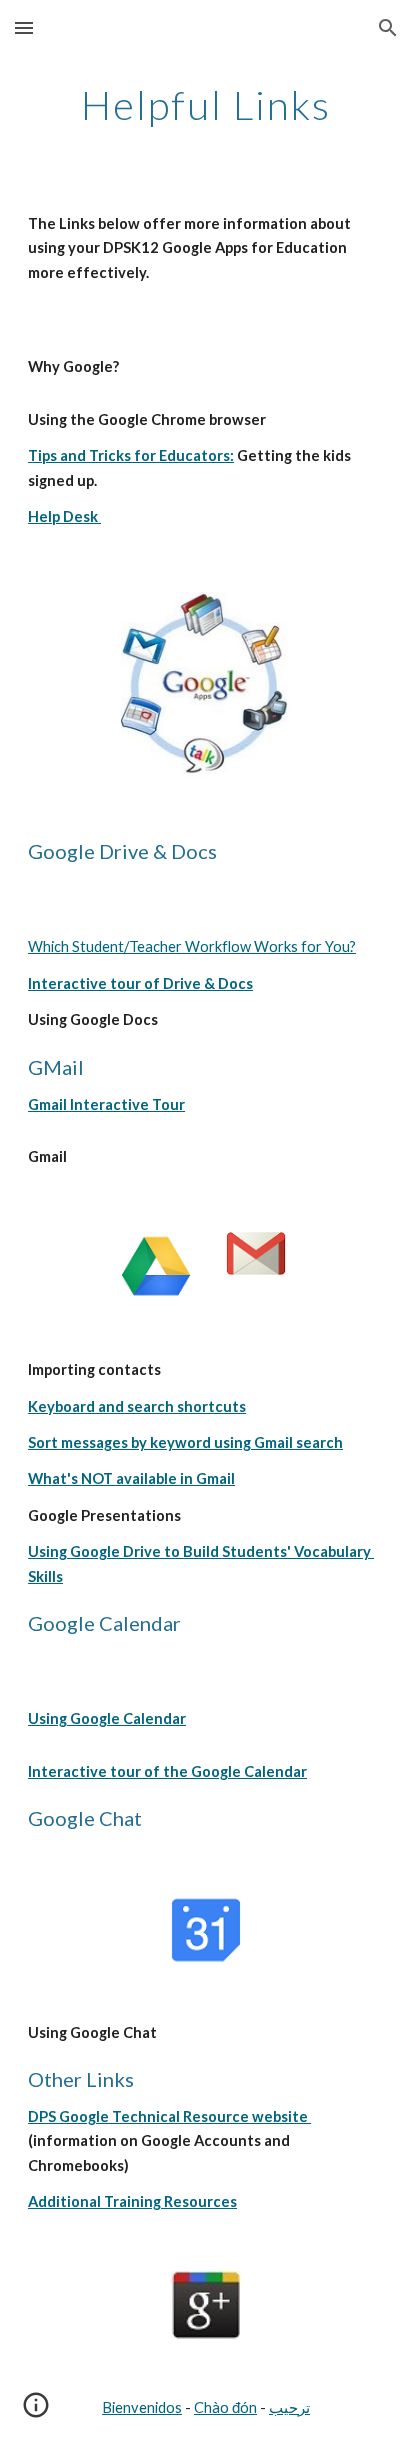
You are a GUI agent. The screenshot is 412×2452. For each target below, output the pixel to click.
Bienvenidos (142, 2407)
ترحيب (289, 2407)
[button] (24, 27)
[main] (206, 105)
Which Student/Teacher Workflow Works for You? (192, 946)
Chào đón (225, 2407)
